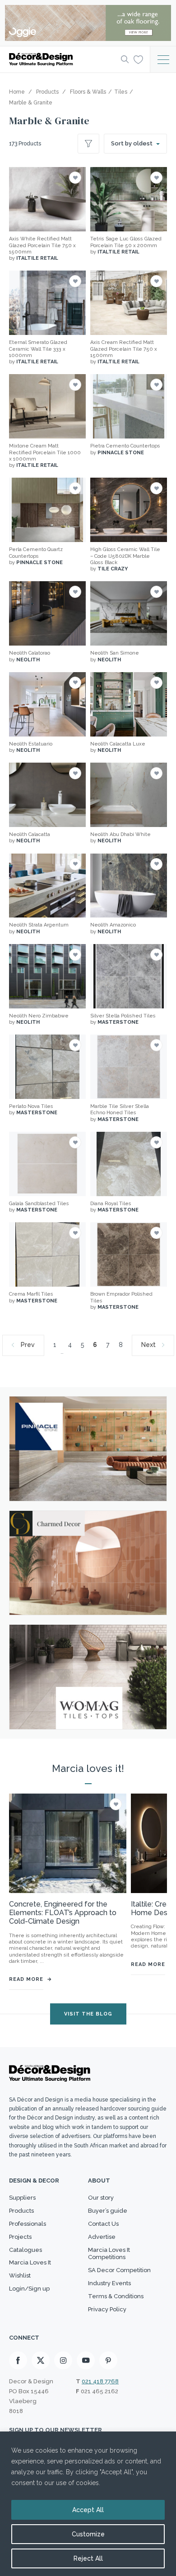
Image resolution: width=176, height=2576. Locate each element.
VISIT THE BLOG (88, 2014)
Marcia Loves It (30, 2262)
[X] (41, 2360)
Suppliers (22, 2198)
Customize (88, 2534)
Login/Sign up (29, 2289)
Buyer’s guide (108, 2211)
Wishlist (20, 2275)
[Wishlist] (138, 59)
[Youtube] (86, 2360)
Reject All (88, 2558)
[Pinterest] (108, 2360)
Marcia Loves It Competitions (109, 2254)
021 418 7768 (100, 2381)
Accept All (88, 2510)
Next (148, 1345)
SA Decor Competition (119, 2270)
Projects (20, 2237)
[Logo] (62, 59)
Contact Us (103, 2224)
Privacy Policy (107, 2309)
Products (21, 2211)
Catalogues (25, 2250)
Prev (28, 1345)
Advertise (102, 2237)
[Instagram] (63, 2360)
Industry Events (109, 2283)
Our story (101, 2198)
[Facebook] (18, 2360)
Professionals (28, 2224)
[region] (88, 2504)
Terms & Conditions (116, 2296)
